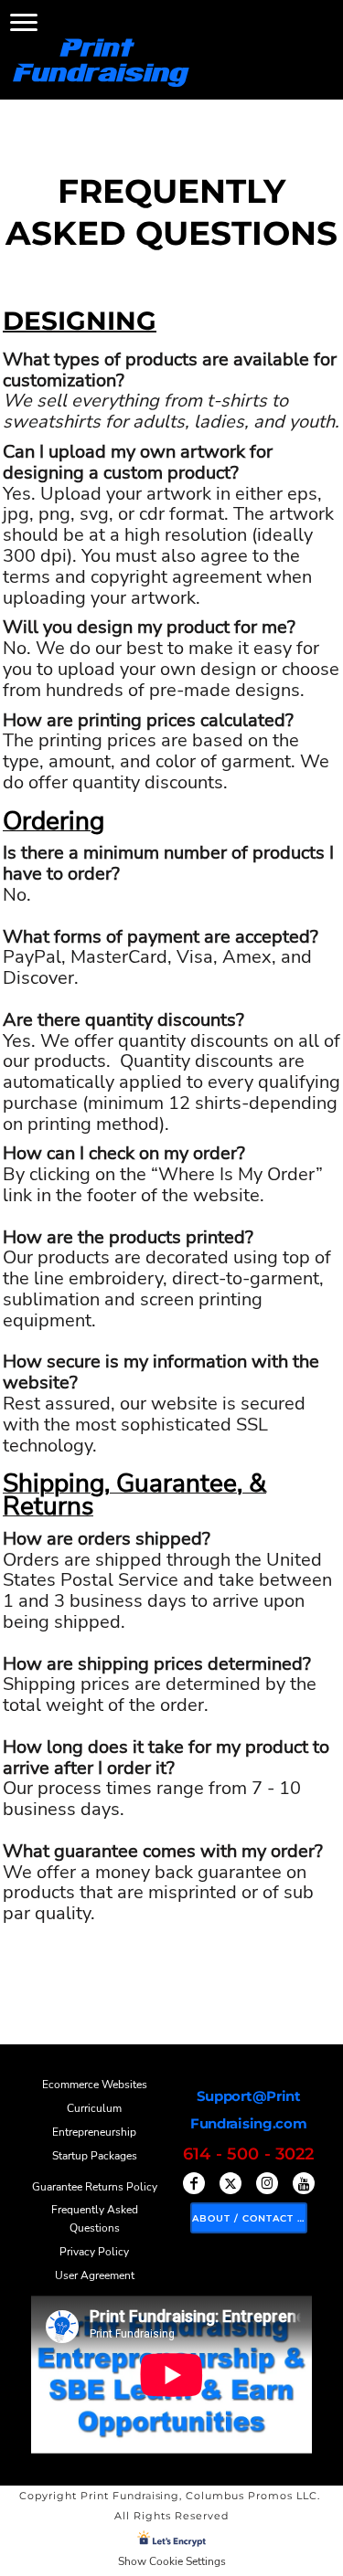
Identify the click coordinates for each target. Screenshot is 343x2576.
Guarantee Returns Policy (95, 2187)
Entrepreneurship (94, 2132)
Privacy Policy (94, 2252)
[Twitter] (230, 2183)
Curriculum (94, 2108)
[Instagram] (267, 2183)
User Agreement (95, 2275)
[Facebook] (194, 2183)
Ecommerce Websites (95, 2085)
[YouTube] (304, 2183)
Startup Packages (95, 2156)
